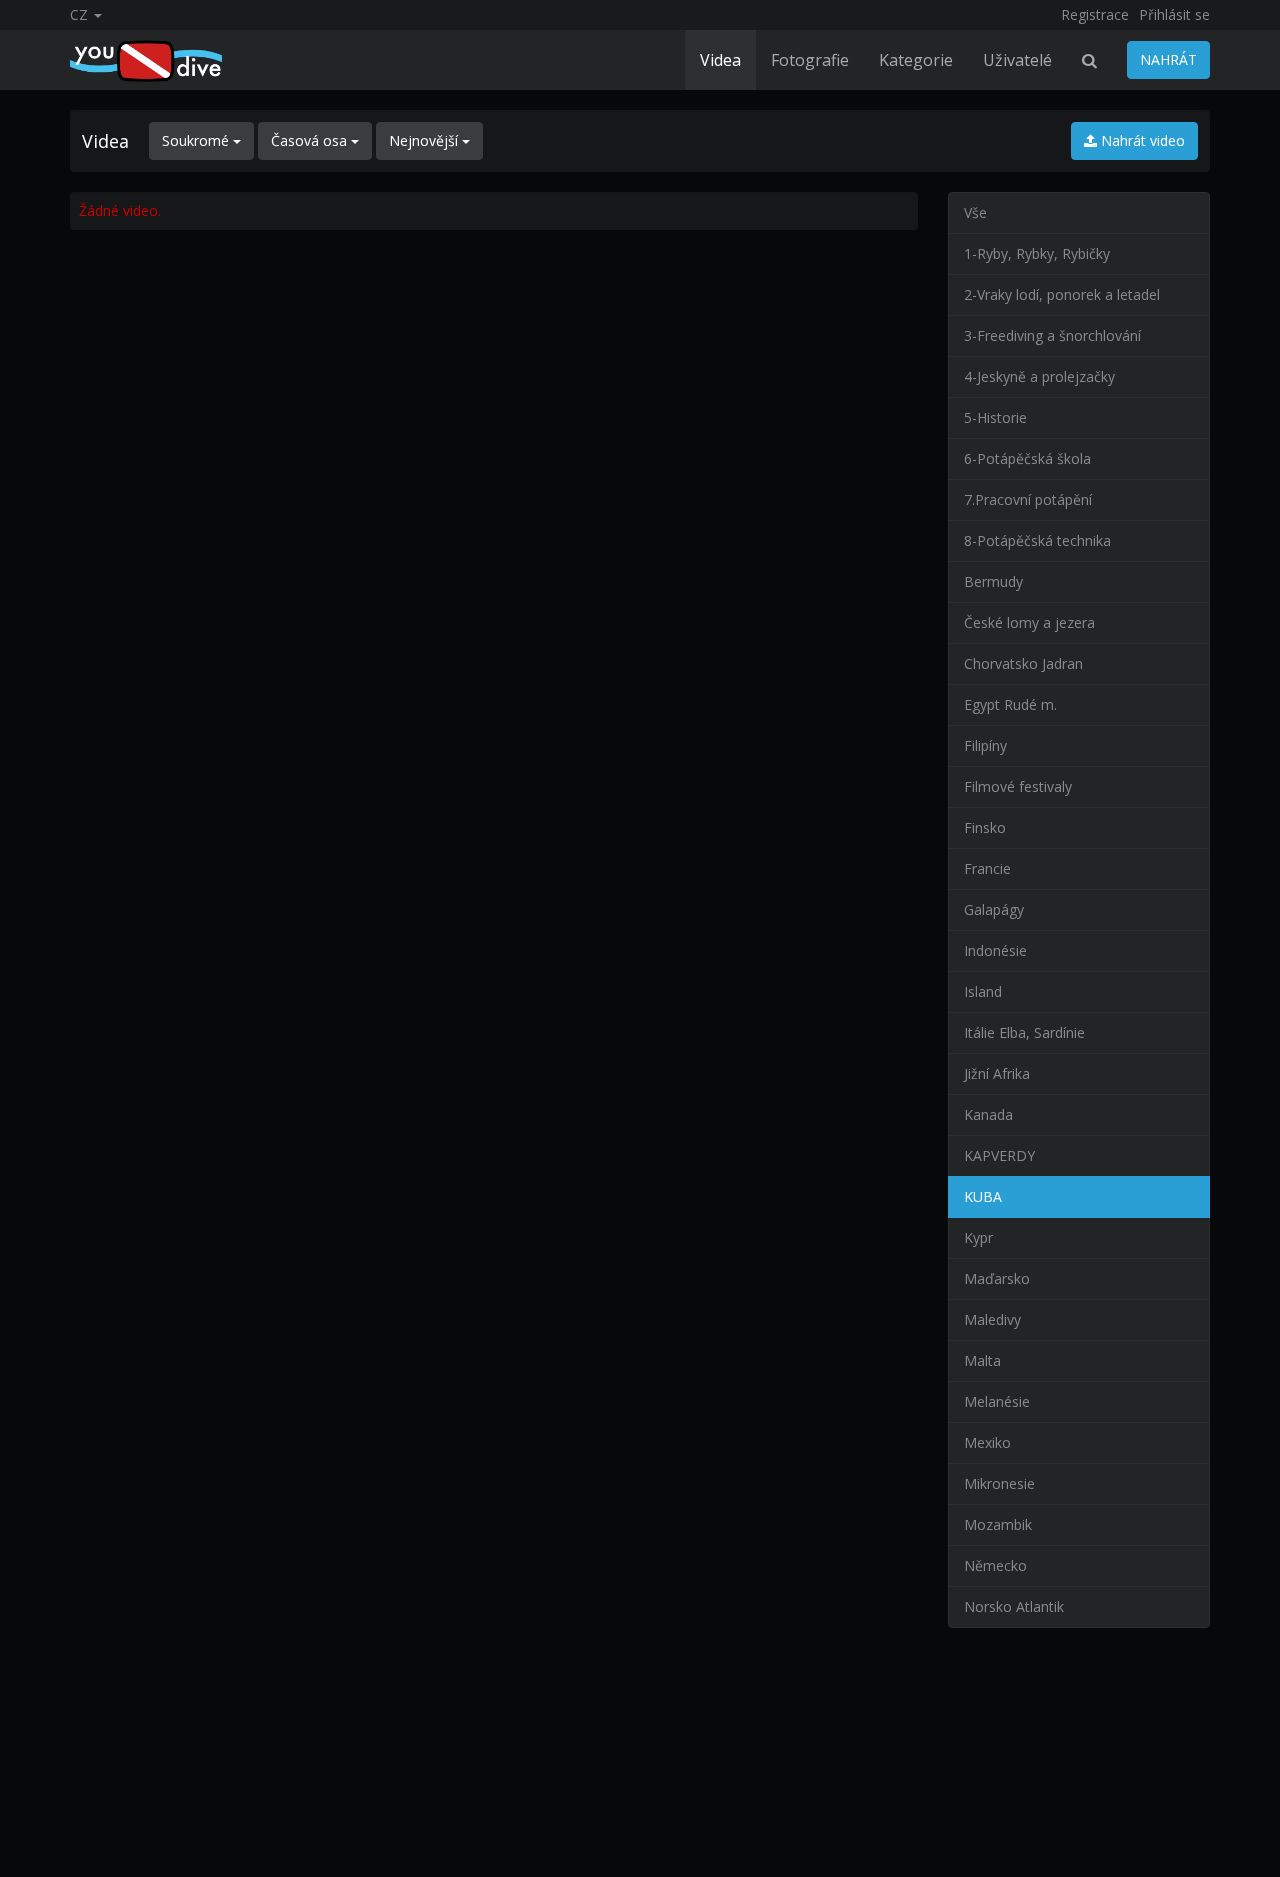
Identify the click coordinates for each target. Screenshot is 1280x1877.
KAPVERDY (999, 1155)
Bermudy (993, 581)
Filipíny (985, 745)
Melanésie (997, 1401)
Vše (975, 212)
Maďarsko (997, 1278)
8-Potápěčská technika (1037, 540)
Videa (720, 60)
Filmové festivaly (1018, 786)
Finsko (985, 827)
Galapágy (994, 909)
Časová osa (311, 140)
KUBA (983, 1196)
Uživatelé (1017, 60)
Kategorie (916, 60)
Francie (987, 868)
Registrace (1095, 14)
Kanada (988, 1114)
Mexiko (987, 1442)
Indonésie (995, 950)
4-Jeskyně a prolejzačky (1039, 376)
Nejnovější (425, 140)
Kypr (978, 1237)
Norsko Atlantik (1014, 1606)
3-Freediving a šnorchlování (1052, 335)
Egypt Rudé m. (1010, 704)
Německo (995, 1565)
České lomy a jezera (1029, 622)
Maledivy (992, 1319)
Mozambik (998, 1524)
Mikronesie (999, 1483)
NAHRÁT (1168, 59)
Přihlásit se (1174, 14)
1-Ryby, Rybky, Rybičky (1037, 253)
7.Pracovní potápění (1028, 499)
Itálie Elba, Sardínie (1024, 1032)
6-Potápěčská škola (1027, 458)
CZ (81, 14)
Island (983, 991)
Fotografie (810, 60)
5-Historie (995, 417)
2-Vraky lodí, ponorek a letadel (1062, 294)
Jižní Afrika (997, 1073)
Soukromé (197, 140)
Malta (982, 1360)
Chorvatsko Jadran (1023, 663)
